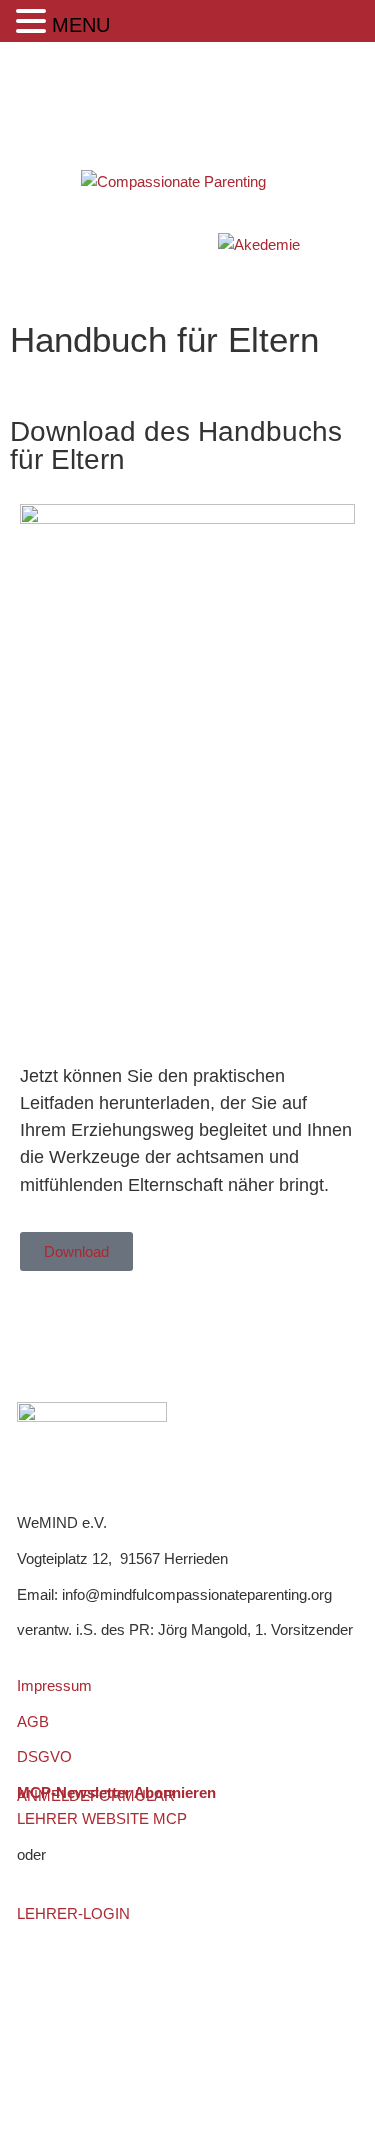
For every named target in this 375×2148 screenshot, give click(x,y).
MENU (81, 25)
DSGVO (44, 1756)
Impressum (54, 1685)
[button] (34, 22)
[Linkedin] (90, 1327)
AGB (33, 1721)
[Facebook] (35, 1327)
